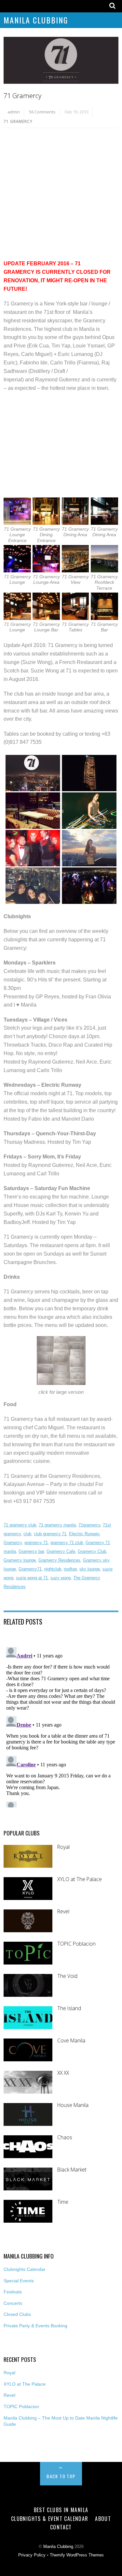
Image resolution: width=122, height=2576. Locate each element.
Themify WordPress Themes (77, 2555)
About (103, 2519)
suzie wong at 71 (32, 1578)
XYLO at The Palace (80, 1879)
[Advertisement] (61, 196)
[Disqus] (61, 1726)
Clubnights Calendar (25, 2269)
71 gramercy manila (57, 1525)
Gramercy (13, 1543)
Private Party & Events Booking (35, 2326)
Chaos (65, 2137)
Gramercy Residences (59, 1560)
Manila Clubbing (36, 20)
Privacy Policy (32, 2555)
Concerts (13, 2303)
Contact (61, 2527)
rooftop (70, 1569)
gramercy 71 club (67, 1543)
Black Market (72, 2170)
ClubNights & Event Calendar (50, 2519)
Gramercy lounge (20, 1560)
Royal (63, 1847)
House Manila (73, 2105)
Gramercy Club (92, 1551)
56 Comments (42, 112)
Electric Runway (84, 1534)
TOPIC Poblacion (76, 1944)
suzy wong (61, 1578)
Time (63, 2202)
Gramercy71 (30, 1569)
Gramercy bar (31, 1551)
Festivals (13, 2292)
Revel (63, 1912)
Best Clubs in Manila (61, 2510)
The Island (69, 2008)
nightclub (53, 1569)
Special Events (19, 2281)
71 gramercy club (20, 1525)
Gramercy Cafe (61, 1551)
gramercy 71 (36, 1543)
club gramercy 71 (50, 1534)
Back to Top (61, 2476)
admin (14, 112)
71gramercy (89, 1525)
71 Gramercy (22, 96)
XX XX (63, 2073)
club (27, 1534)
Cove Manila (71, 2041)
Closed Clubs (17, 2314)
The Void (67, 1976)
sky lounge (90, 1569)
